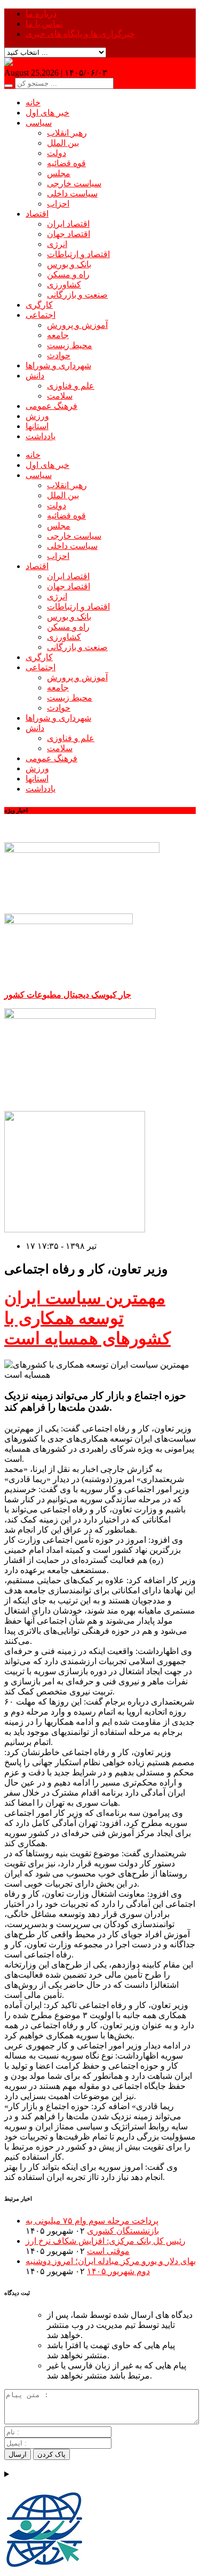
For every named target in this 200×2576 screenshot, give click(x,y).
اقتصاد (37, 214)
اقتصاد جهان (69, 234)
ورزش (37, 416)
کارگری (39, 305)
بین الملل (63, 143)
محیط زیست (70, 345)
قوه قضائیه (66, 163)
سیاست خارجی (74, 183)
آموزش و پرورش (77, 325)
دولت (57, 153)
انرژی (57, 244)
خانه (33, 102)
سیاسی (39, 123)
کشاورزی (64, 285)
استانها (37, 426)
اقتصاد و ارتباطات (78, 254)
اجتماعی (41, 315)
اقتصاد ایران (68, 224)
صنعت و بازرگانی (77, 295)
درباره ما (41, 14)
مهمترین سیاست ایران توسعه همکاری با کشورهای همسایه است (87, 1318)
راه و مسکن (68, 274)
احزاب (58, 204)
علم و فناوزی (71, 386)
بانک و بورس (69, 264)
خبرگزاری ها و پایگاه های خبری (80, 34)
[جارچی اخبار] (30, 63)
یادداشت (41, 436)
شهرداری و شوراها (58, 365)
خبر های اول (47, 113)
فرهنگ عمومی (51, 406)
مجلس (59, 173)
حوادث (59, 355)
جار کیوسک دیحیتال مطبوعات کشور (68, 995)
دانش (35, 376)
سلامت (60, 396)
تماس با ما (44, 24)
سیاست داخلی (72, 194)
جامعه (58, 335)
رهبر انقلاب (67, 133)
